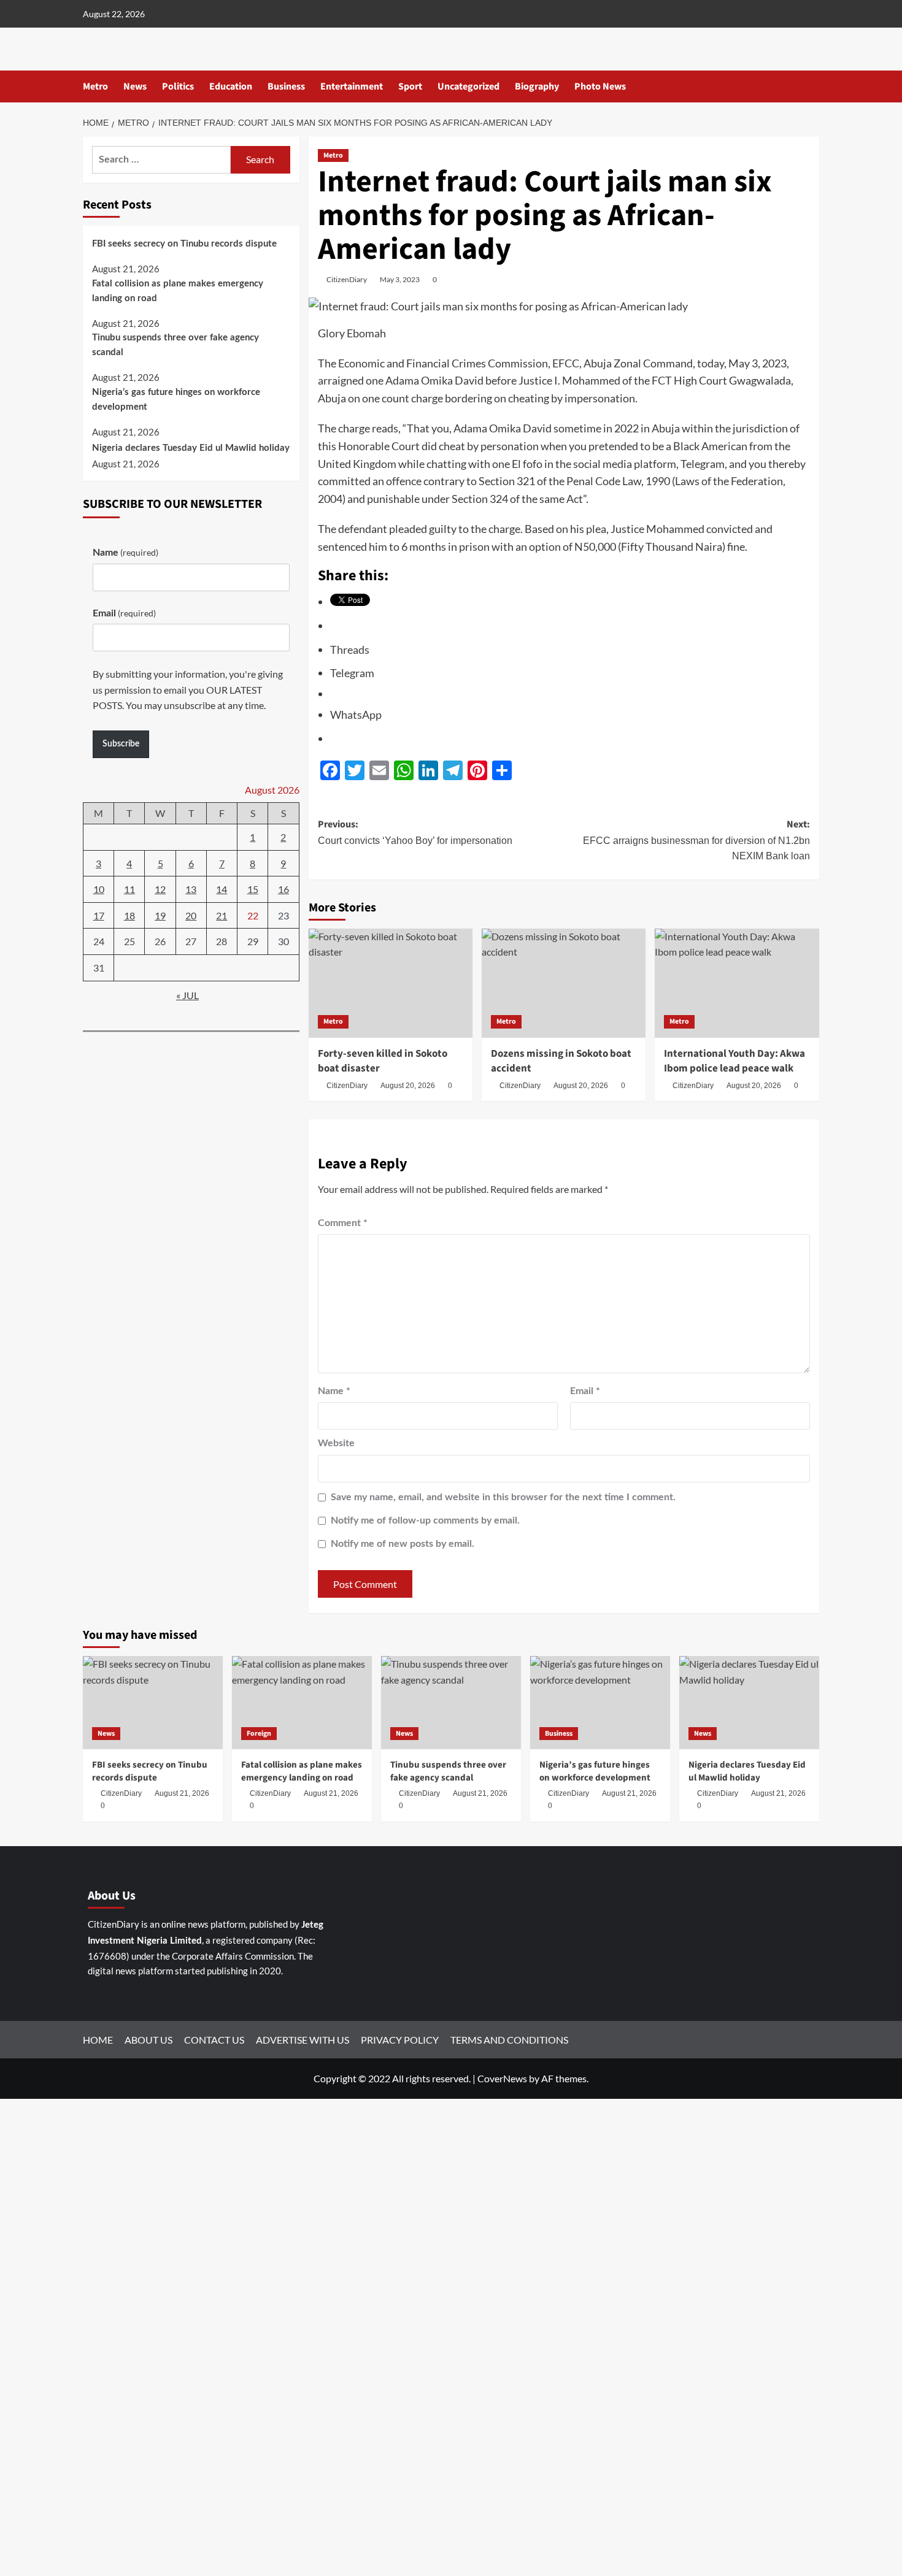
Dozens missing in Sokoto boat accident (561, 1061)
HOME (98, 2040)
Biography (537, 86)
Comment (343, 1223)
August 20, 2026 (408, 1086)
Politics (178, 86)
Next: (696, 839)
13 (191, 889)
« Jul (187, 995)
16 (283, 889)
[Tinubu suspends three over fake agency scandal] (451, 1703)
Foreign (259, 1734)
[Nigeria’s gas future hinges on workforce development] (600, 1703)
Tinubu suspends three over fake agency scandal (175, 345)
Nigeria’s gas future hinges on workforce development (176, 399)
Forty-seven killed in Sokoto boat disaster (383, 1061)
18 (129, 915)
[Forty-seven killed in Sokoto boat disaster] (391, 983)
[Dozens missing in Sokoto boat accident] (564, 983)
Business (286, 86)
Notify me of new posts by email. (403, 1544)
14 (222, 889)
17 (99, 915)
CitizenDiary (347, 279)
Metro (95, 86)
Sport (410, 86)
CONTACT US (214, 2040)
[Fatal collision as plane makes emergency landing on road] (302, 1703)
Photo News (600, 86)
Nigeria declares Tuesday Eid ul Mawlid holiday (191, 448)
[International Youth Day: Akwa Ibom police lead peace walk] (737, 983)
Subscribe (121, 744)
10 (99, 889)
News (135, 86)
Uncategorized (468, 86)
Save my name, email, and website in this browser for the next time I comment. (503, 1497)
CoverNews (502, 2078)
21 (222, 915)
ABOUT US (148, 2040)
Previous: (415, 832)
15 (253, 889)
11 (129, 889)
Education (231, 86)
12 (160, 889)
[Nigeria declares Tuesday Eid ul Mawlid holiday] (749, 1703)
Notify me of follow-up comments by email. (425, 1520)
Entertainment (352, 86)
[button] (811, 87)
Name (334, 1391)
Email (585, 1391)
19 (160, 915)
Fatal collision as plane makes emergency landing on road (178, 290)
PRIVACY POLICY (400, 2040)
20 (191, 915)
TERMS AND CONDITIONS (509, 2040)
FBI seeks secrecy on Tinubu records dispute (184, 244)
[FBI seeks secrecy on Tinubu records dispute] (153, 1703)
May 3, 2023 (400, 279)
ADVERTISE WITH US (303, 2040)
